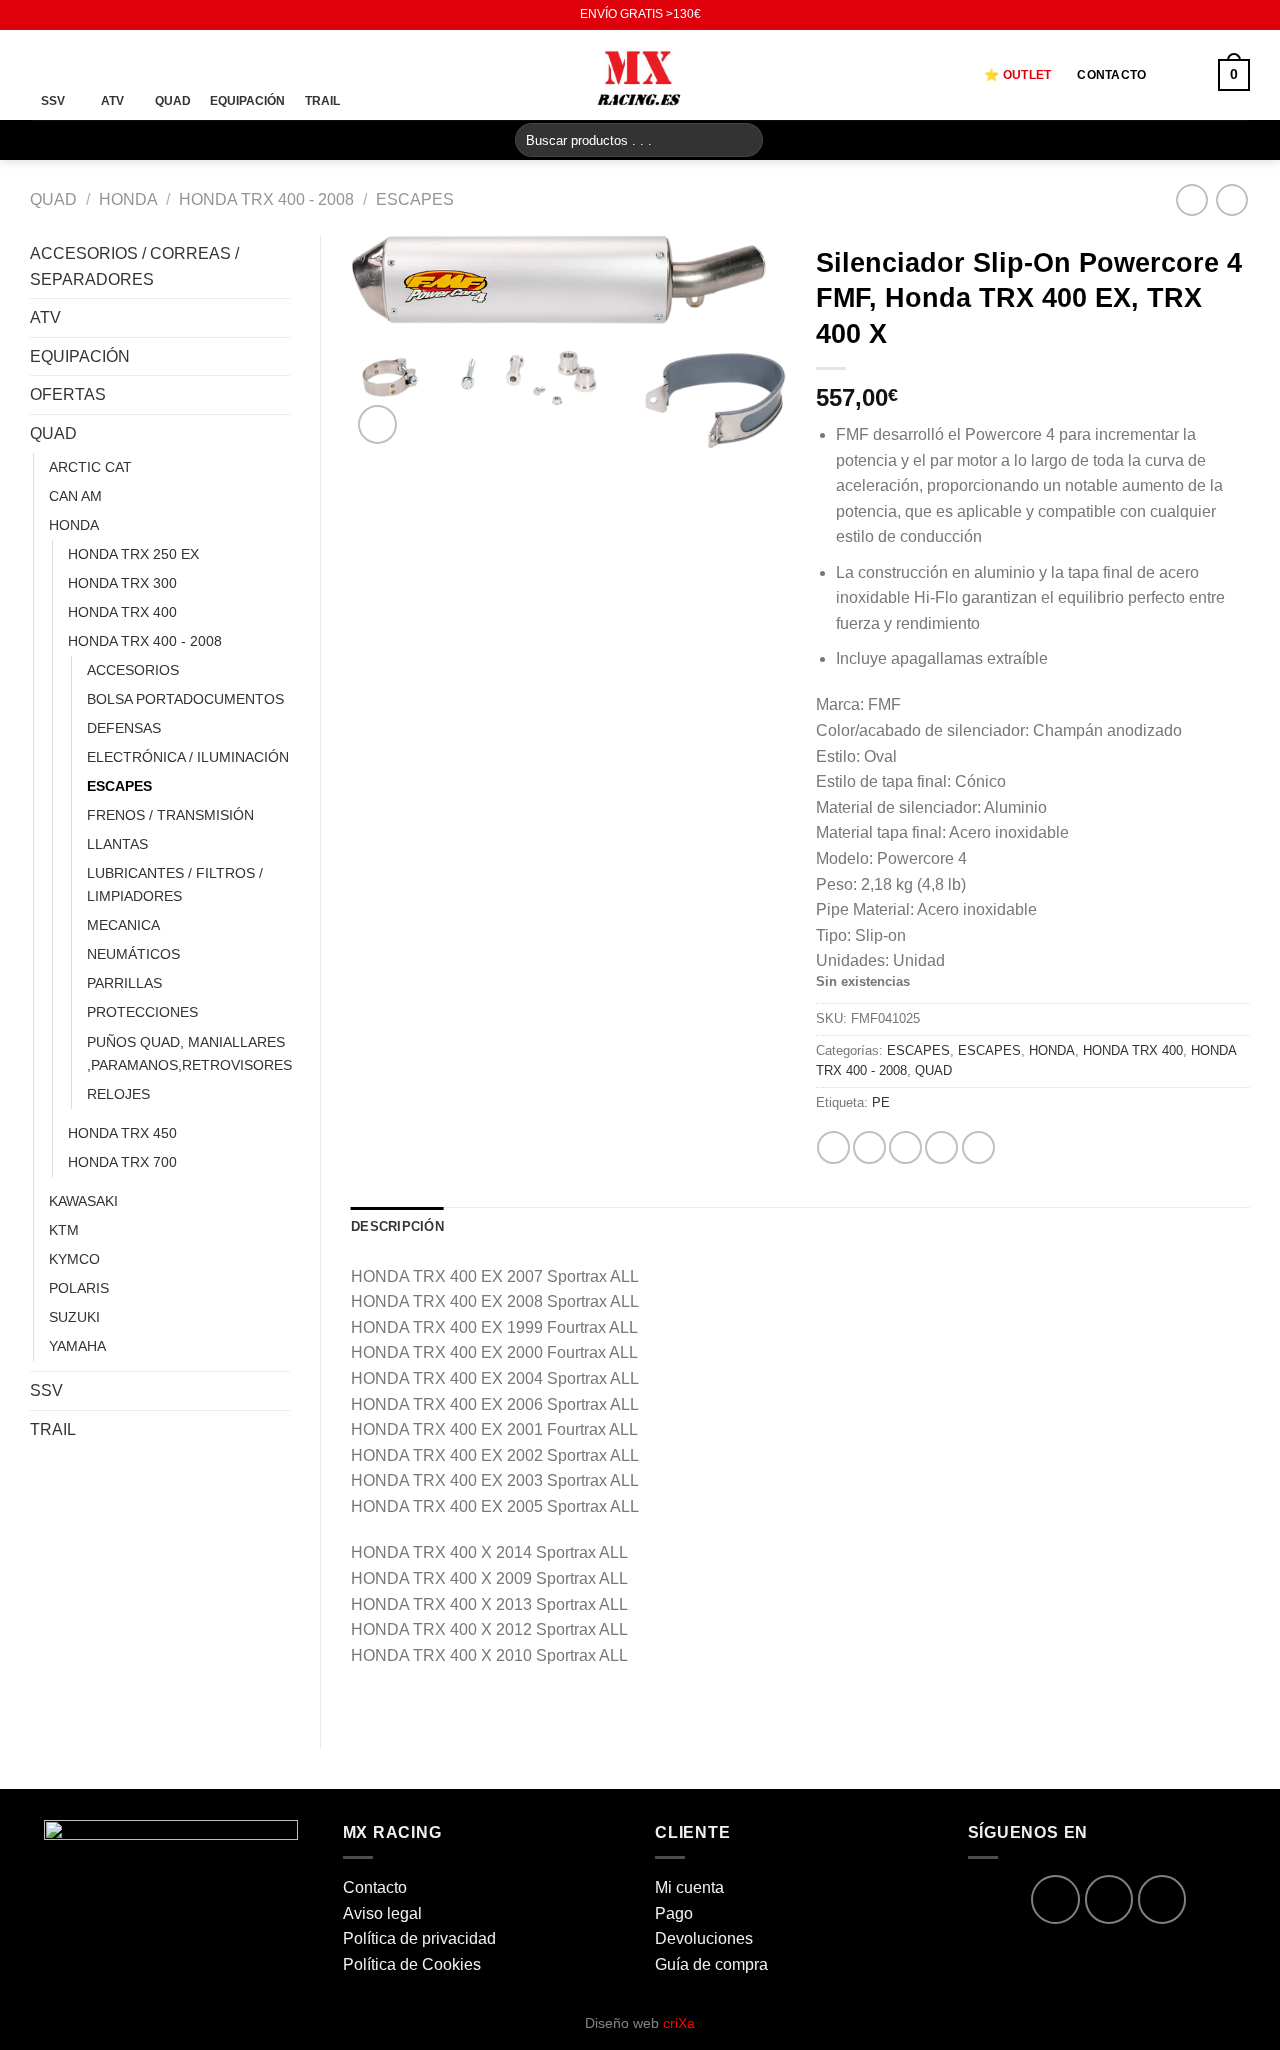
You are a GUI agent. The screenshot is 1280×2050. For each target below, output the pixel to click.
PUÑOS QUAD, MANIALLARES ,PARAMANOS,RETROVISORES (189, 1053)
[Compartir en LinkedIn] (978, 1147)
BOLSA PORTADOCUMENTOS (185, 699)
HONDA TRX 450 (122, 1133)
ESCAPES (415, 199)
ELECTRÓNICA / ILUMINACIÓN (188, 757)
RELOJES (118, 1094)
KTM (64, 1230)
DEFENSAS (124, 728)
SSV (46, 1390)
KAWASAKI (83, 1201)
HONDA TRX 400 (122, 612)
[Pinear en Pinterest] (941, 1147)
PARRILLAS (124, 983)
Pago (674, 1913)
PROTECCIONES (142, 1012)
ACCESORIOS (133, 670)
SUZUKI (74, 1317)
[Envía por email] (905, 1147)
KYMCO (74, 1259)
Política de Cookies (412, 1964)
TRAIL (53, 1429)
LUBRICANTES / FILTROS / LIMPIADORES (175, 884)
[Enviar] (744, 140)
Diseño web (640, 2023)
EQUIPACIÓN (80, 356)
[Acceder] (1182, 75)
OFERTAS (68, 394)
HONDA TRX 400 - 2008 (266, 199)
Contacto (1111, 75)
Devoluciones (704, 1938)
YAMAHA (77, 1346)
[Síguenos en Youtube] (78, 15)
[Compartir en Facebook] (833, 1147)
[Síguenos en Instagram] (59, 15)
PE (881, 1102)
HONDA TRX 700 (122, 1162)
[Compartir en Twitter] (869, 1147)
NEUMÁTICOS (133, 954)
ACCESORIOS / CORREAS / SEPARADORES (134, 266)
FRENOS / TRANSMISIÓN (170, 815)
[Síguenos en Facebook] (40, 15)
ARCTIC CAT (90, 467)
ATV (45, 317)
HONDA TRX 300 (122, 583)
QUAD (53, 199)
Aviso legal (382, 1913)
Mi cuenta (689, 1887)
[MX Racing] (640, 74)
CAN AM (75, 496)
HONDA (128, 199)
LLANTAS (117, 844)
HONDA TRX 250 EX (133, 554)
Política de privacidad (419, 1938)
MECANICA (123, 925)
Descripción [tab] (397, 1226)
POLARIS (79, 1288)
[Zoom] (377, 424)
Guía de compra (711, 1964)
